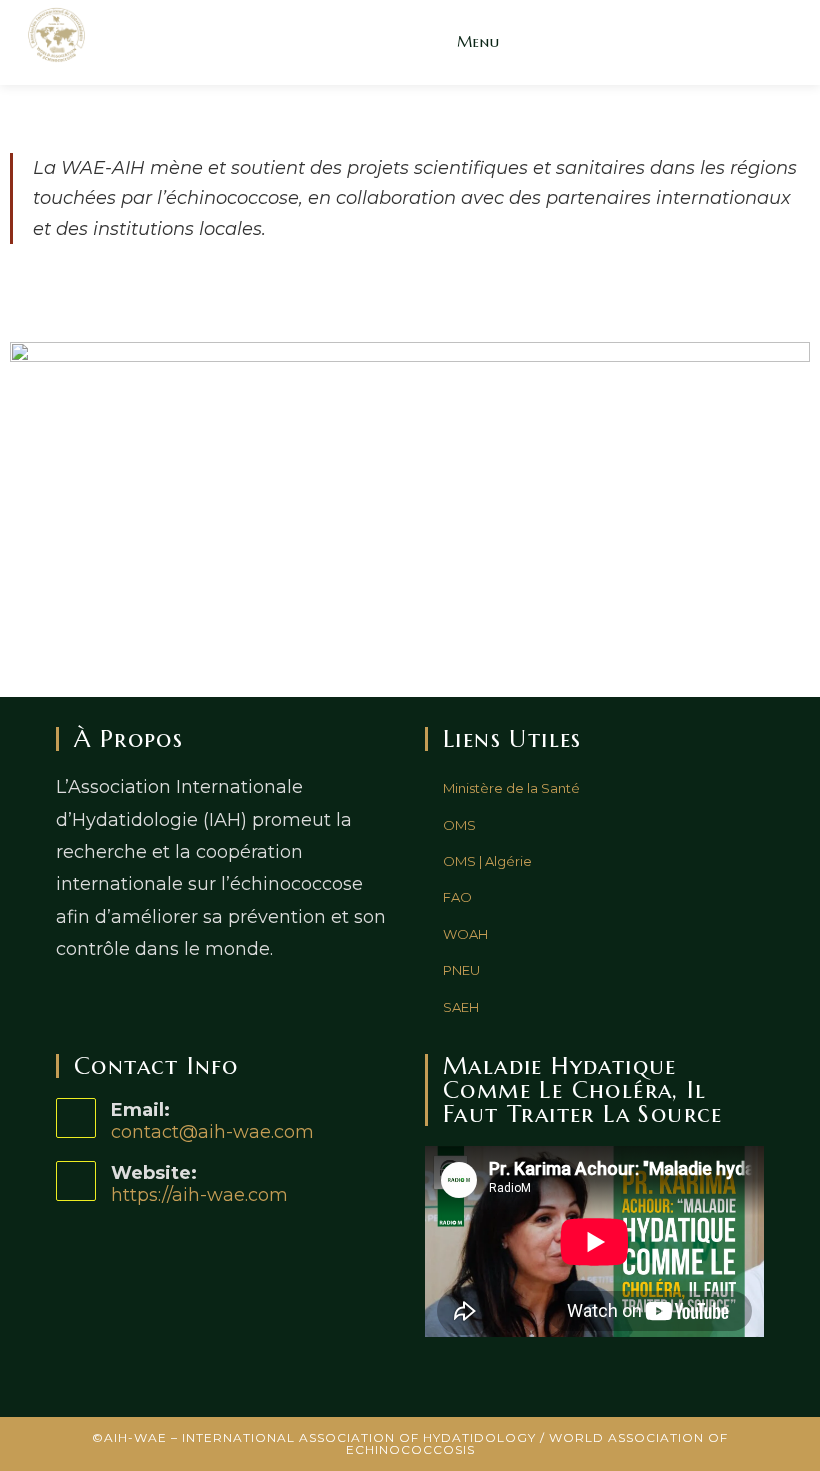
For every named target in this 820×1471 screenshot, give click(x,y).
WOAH (465, 934)
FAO (457, 897)
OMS (459, 825)
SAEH (461, 1007)
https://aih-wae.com (199, 1195)
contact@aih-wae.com (212, 1132)
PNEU (461, 970)
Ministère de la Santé (511, 788)
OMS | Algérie (487, 861)
